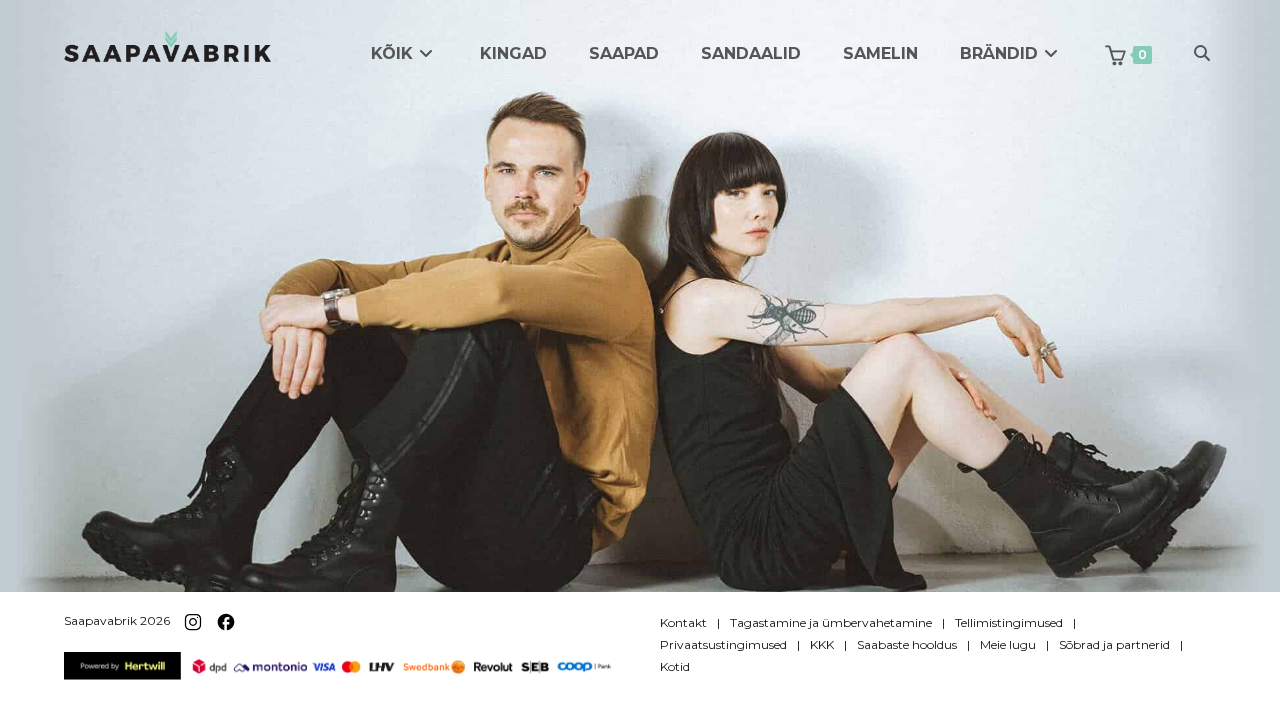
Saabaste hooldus (907, 644)
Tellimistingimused (1009, 622)
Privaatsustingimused (723, 644)
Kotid (675, 666)
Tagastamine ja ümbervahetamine (831, 622)
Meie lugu (1008, 644)
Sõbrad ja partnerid (1114, 644)
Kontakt (683, 622)
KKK (822, 644)
